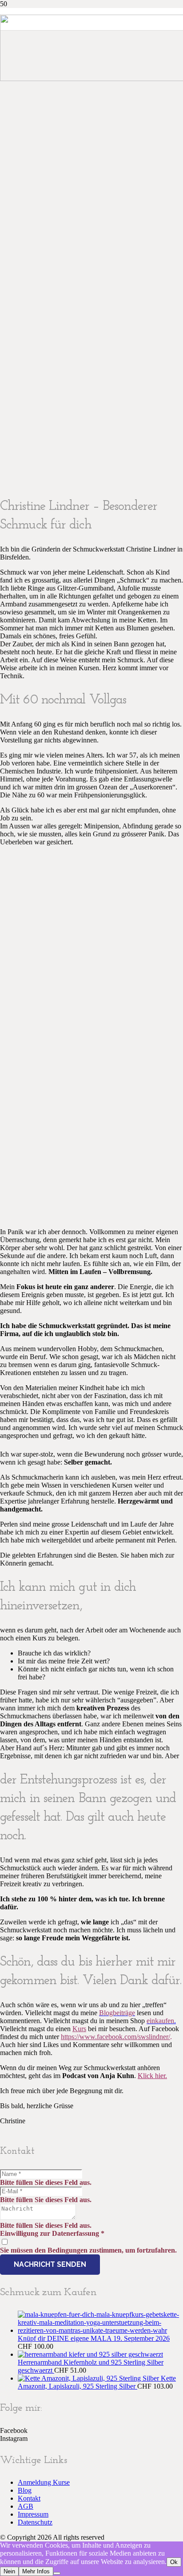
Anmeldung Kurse (44, 2482)
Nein (9, 2571)
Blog (25, 2490)
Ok (174, 2562)
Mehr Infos (36, 2571)
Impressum (33, 2514)
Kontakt (29, 2498)
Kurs (79, 2029)
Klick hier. (152, 2076)
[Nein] (57, 2573)
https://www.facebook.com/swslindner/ (115, 2037)
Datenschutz (35, 2522)
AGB (26, 2506)
